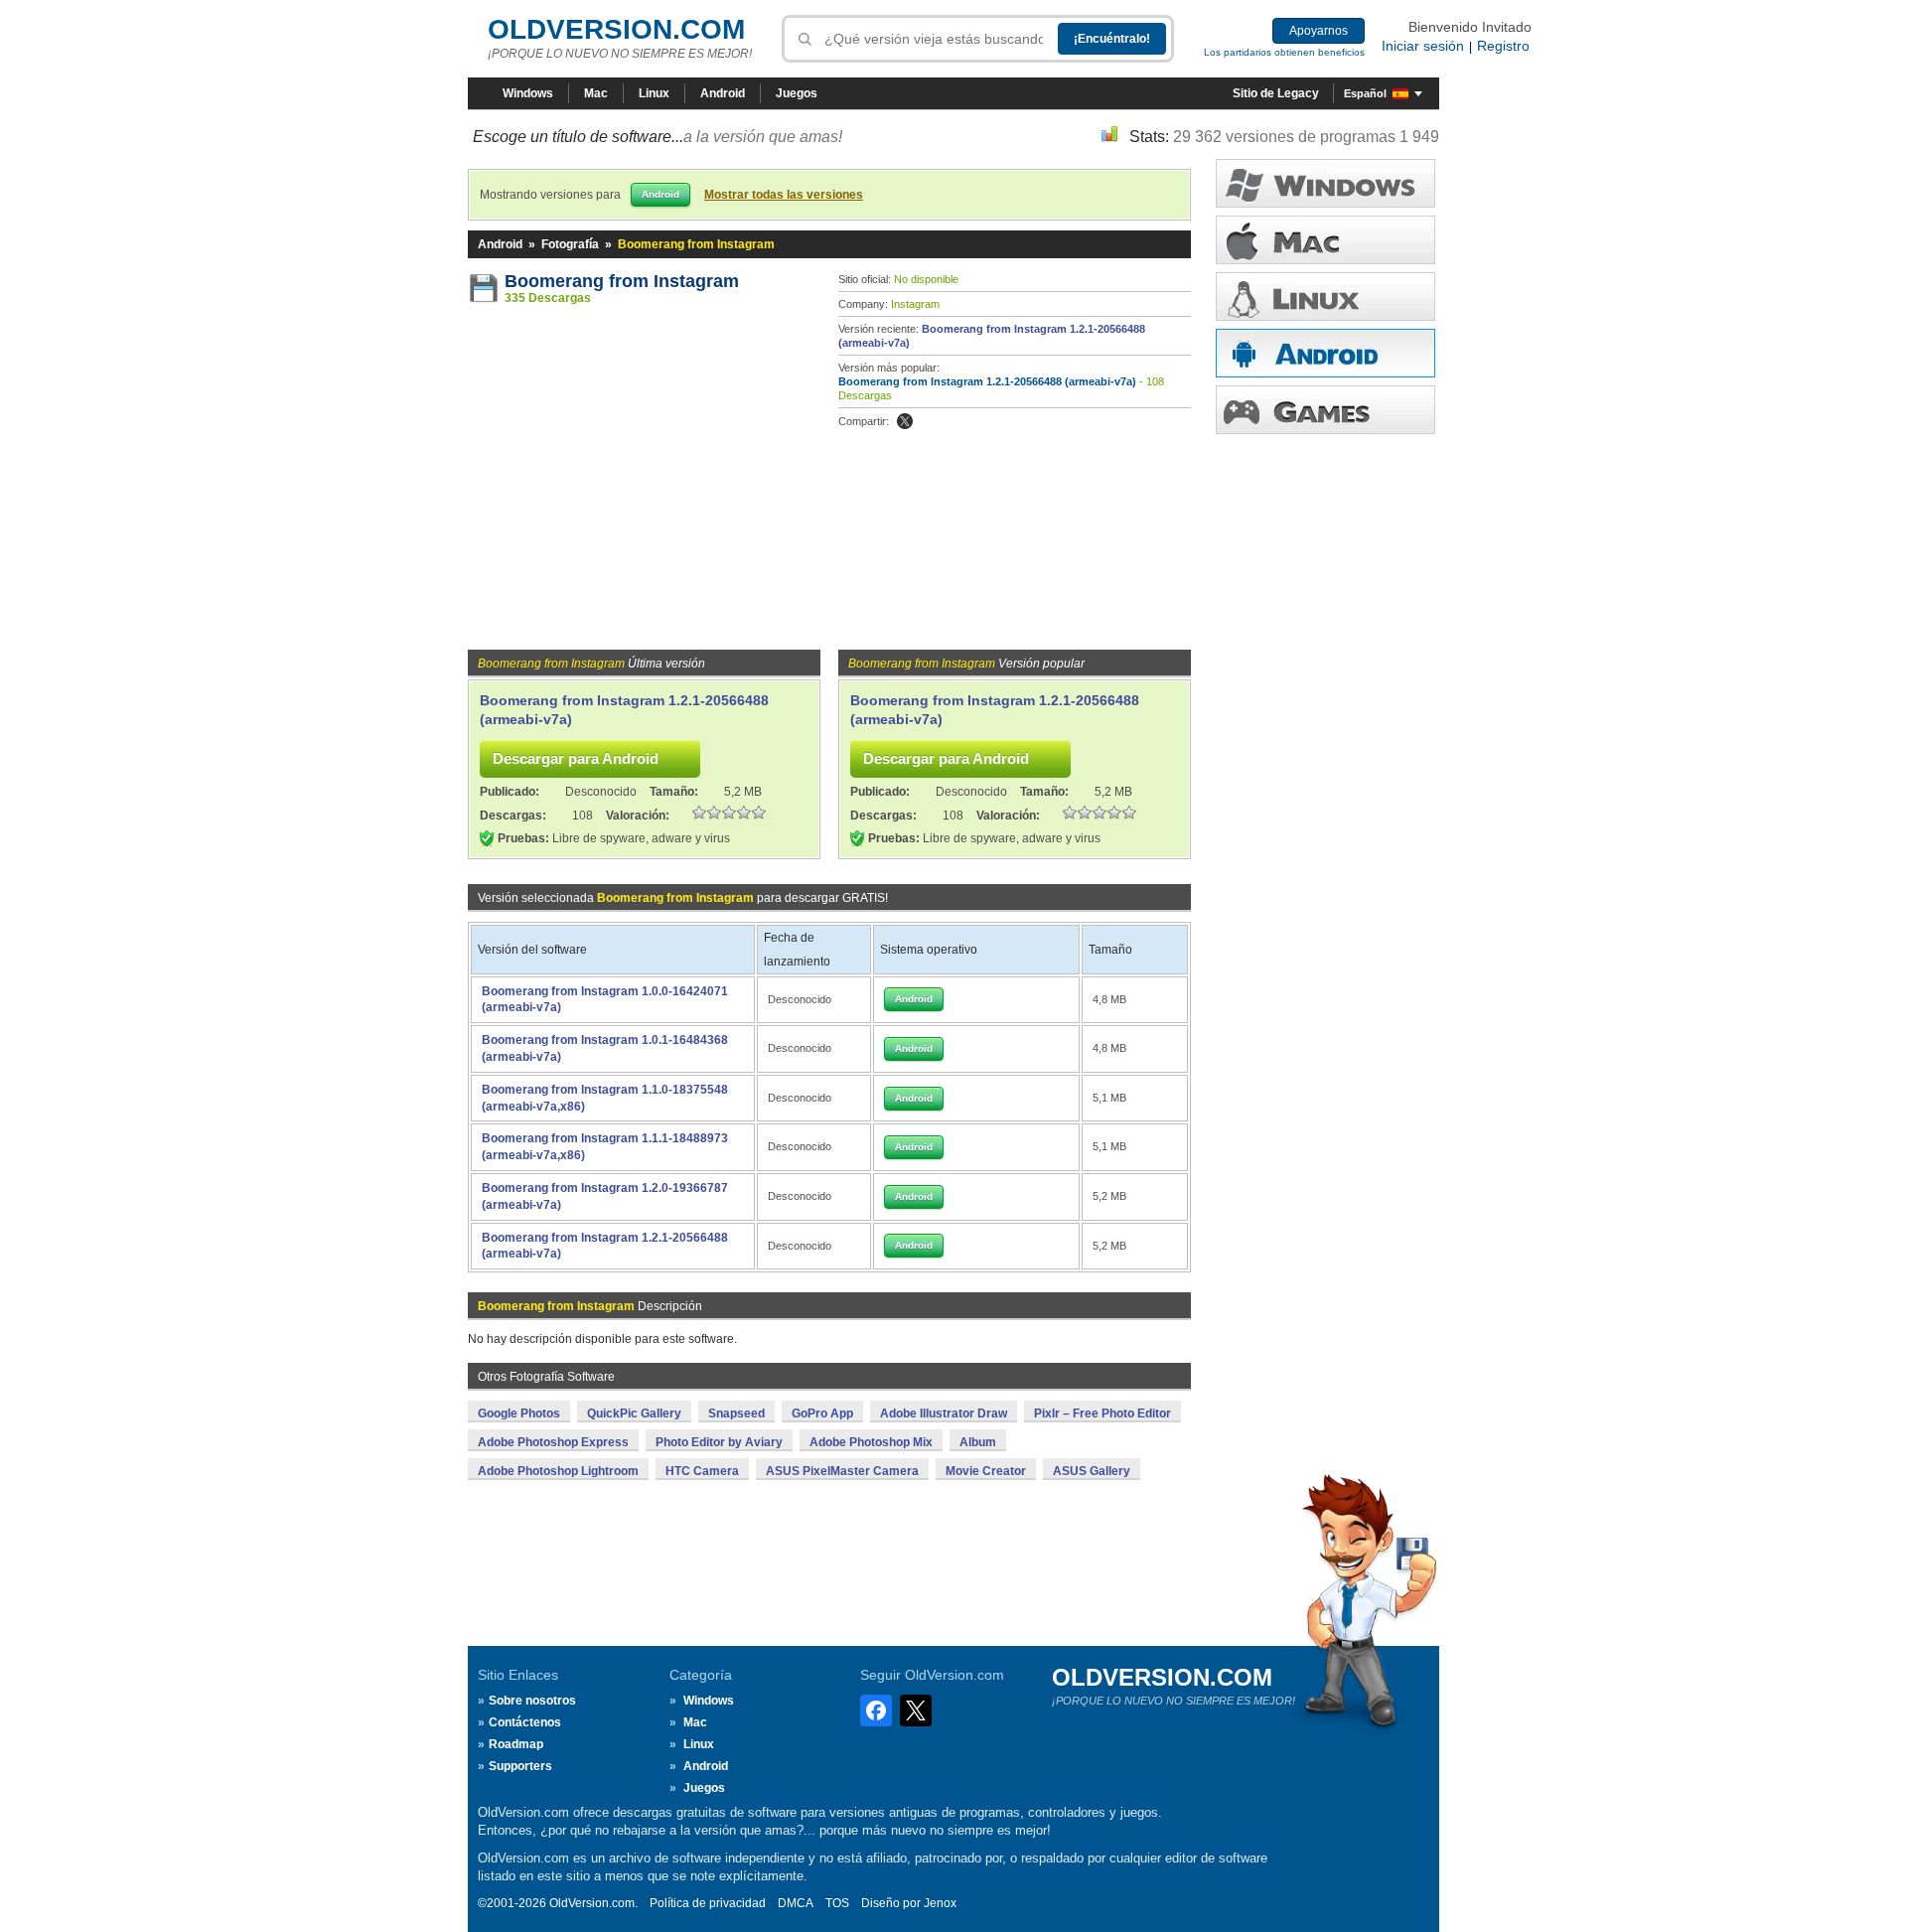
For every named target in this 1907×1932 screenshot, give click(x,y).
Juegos (797, 93)
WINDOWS (1325, 183)
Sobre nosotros (532, 1701)
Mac (596, 93)
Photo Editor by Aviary (719, 1442)
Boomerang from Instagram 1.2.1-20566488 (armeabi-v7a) (987, 381)
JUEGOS (1325, 410)
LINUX (1325, 297)
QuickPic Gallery (634, 1413)
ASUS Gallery (1092, 1471)
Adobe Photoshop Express (553, 1442)
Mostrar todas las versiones (784, 195)
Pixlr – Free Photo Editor (1102, 1413)
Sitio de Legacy (1276, 93)
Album (978, 1442)
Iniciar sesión (1423, 46)
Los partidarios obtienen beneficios (1284, 52)
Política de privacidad (708, 1903)
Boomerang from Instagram (622, 281)
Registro (1503, 46)
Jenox (940, 1903)
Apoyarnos (1319, 31)
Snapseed (736, 1413)
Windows (528, 93)
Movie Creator (986, 1471)
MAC (1325, 240)
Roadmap (516, 1744)
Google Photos (519, 1413)
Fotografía (570, 244)
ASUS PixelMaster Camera (842, 1471)
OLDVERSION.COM (616, 29)
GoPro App (822, 1413)
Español (1365, 93)
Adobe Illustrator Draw (944, 1413)
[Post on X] (905, 421)
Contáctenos (525, 1722)
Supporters (520, 1766)
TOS (837, 1903)
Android (723, 93)
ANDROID (1325, 353)
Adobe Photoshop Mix (871, 1442)
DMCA (796, 1903)
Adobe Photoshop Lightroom (558, 1471)
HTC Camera (702, 1471)
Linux (654, 93)
